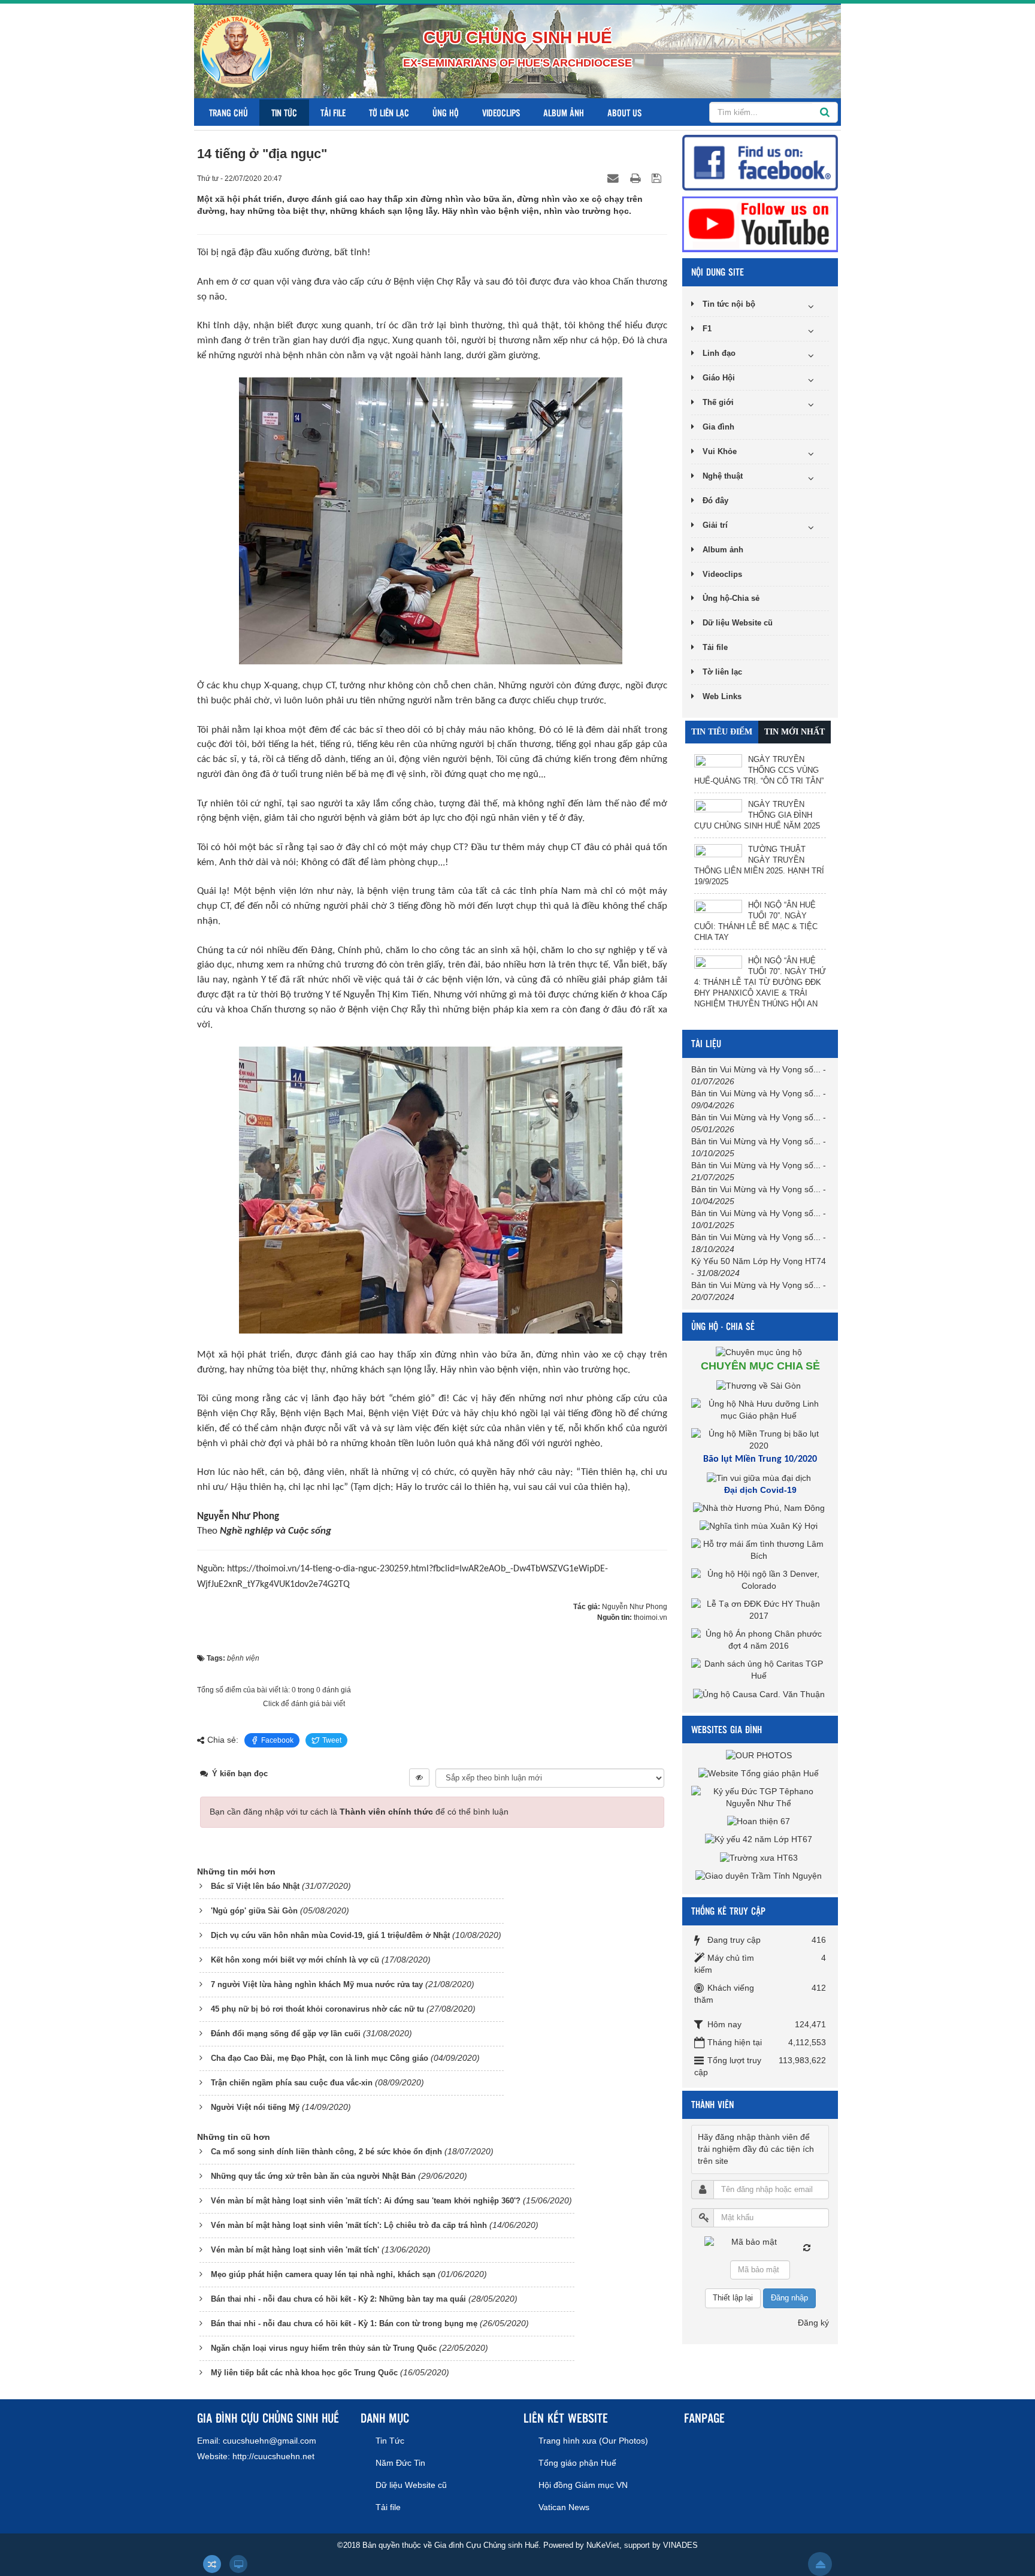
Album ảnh (564, 112)
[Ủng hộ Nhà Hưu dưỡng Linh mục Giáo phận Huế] (760, 1409)
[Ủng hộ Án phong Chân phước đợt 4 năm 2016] (760, 1640)
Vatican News (564, 2507)
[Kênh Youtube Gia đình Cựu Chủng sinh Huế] (760, 223)
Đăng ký (813, 2323)
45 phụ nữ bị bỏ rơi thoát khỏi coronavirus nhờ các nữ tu (317, 2009)
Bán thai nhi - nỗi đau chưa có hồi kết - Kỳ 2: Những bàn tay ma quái (338, 2299)
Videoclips (501, 112)
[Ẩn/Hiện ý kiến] (419, 1777)
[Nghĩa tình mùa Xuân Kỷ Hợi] (760, 1526)
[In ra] (637, 178)
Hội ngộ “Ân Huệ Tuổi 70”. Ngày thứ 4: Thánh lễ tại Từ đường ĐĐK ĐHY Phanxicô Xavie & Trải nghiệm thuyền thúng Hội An (760, 982)
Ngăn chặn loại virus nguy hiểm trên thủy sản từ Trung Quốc (324, 2348)
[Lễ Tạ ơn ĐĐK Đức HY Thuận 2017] (760, 1610)
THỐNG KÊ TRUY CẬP (728, 1911)
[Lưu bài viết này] (658, 178)
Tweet (332, 1740)
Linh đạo (719, 353)
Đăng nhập (789, 2298)
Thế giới (718, 402)
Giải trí (715, 525)
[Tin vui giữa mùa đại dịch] (760, 1478)
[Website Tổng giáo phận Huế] (760, 1773)
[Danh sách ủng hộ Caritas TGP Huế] (760, 1670)
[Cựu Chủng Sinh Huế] (236, 51)
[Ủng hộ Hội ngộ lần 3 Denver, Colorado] (760, 1580)
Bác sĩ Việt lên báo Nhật (255, 1886)
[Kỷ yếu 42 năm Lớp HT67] (760, 1839)
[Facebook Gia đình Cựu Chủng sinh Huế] (760, 162)
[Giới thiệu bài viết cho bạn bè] (615, 178)
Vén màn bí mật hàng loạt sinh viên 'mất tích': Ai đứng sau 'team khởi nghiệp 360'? (366, 2201)
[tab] (722, 732)
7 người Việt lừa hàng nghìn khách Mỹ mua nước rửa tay (317, 1984)
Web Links (722, 696)
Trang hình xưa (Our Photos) (593, 2441)
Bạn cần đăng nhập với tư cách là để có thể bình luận (359, 1812)
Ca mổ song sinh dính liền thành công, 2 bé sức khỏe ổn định (326, 2152)
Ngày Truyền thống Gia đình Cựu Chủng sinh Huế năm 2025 (757, 815)
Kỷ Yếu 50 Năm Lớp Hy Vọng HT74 (759, 1261)
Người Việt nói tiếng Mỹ (255, 2107)
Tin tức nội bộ (729, 304)
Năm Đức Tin (400, 2463)
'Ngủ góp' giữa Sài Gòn (254, 1911)
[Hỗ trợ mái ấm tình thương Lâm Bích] (760, 1550)
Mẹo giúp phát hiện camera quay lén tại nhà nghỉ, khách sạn (323, 2274)
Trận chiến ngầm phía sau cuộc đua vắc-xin (292, 2083)
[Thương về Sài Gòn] (760, 1385)
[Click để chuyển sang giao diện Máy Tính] (238, 2564)
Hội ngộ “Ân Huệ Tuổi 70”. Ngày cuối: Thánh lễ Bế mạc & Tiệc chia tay (756, 921)
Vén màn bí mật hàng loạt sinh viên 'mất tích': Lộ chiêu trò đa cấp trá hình (349, 2225)
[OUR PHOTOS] (760, 1755)
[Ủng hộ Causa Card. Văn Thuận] (760, 1694)
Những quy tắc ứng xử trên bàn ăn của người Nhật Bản (313, 2176)
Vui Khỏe (720, 451)
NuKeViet (603, 2545)
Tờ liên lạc (389, 112)
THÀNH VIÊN (712, 2104)
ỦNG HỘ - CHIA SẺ (723, 1326)
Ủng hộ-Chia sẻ (731, 598)
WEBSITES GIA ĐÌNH (727, 1729)
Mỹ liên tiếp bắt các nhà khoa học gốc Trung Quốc (304, 2373)
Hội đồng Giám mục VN (583, 2485)
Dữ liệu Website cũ (738, 623)
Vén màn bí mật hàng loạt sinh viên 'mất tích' (295, 2250)
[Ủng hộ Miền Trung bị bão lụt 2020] (760, 1439)
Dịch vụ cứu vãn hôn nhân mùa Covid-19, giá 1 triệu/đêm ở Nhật (330, 1935)
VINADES (680, 2545)
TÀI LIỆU (706, 1043)
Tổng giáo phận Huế (577, 2463)
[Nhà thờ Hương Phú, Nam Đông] (760, 1508)
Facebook (277, 1740)
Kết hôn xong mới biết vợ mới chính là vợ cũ (295, 1960)
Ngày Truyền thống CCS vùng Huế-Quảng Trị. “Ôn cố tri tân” (759, 770)
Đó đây (715, 501)
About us (624, 112)
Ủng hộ (446, 112)
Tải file (333, 112)
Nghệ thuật (723, 476)
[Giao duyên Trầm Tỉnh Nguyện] (760, 1876)
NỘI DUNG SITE (718, 272)
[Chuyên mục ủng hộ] (760, 1352)
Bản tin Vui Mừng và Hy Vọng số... (756, 1069)
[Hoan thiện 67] (760, 1821)
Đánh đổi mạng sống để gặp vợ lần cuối (286, 2034)
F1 (707, 329)
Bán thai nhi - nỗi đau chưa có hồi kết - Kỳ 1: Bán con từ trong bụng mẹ (344, 2323)
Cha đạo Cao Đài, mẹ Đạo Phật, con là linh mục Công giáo (320, 2058)
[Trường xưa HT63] (760, 1857)
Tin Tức (284, 112)
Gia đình (718, 427)
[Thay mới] (807, 2248)
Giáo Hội (719, 378)
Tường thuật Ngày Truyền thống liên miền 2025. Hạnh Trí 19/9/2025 (759, 865)
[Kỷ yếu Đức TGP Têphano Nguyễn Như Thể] (760, 1797)
